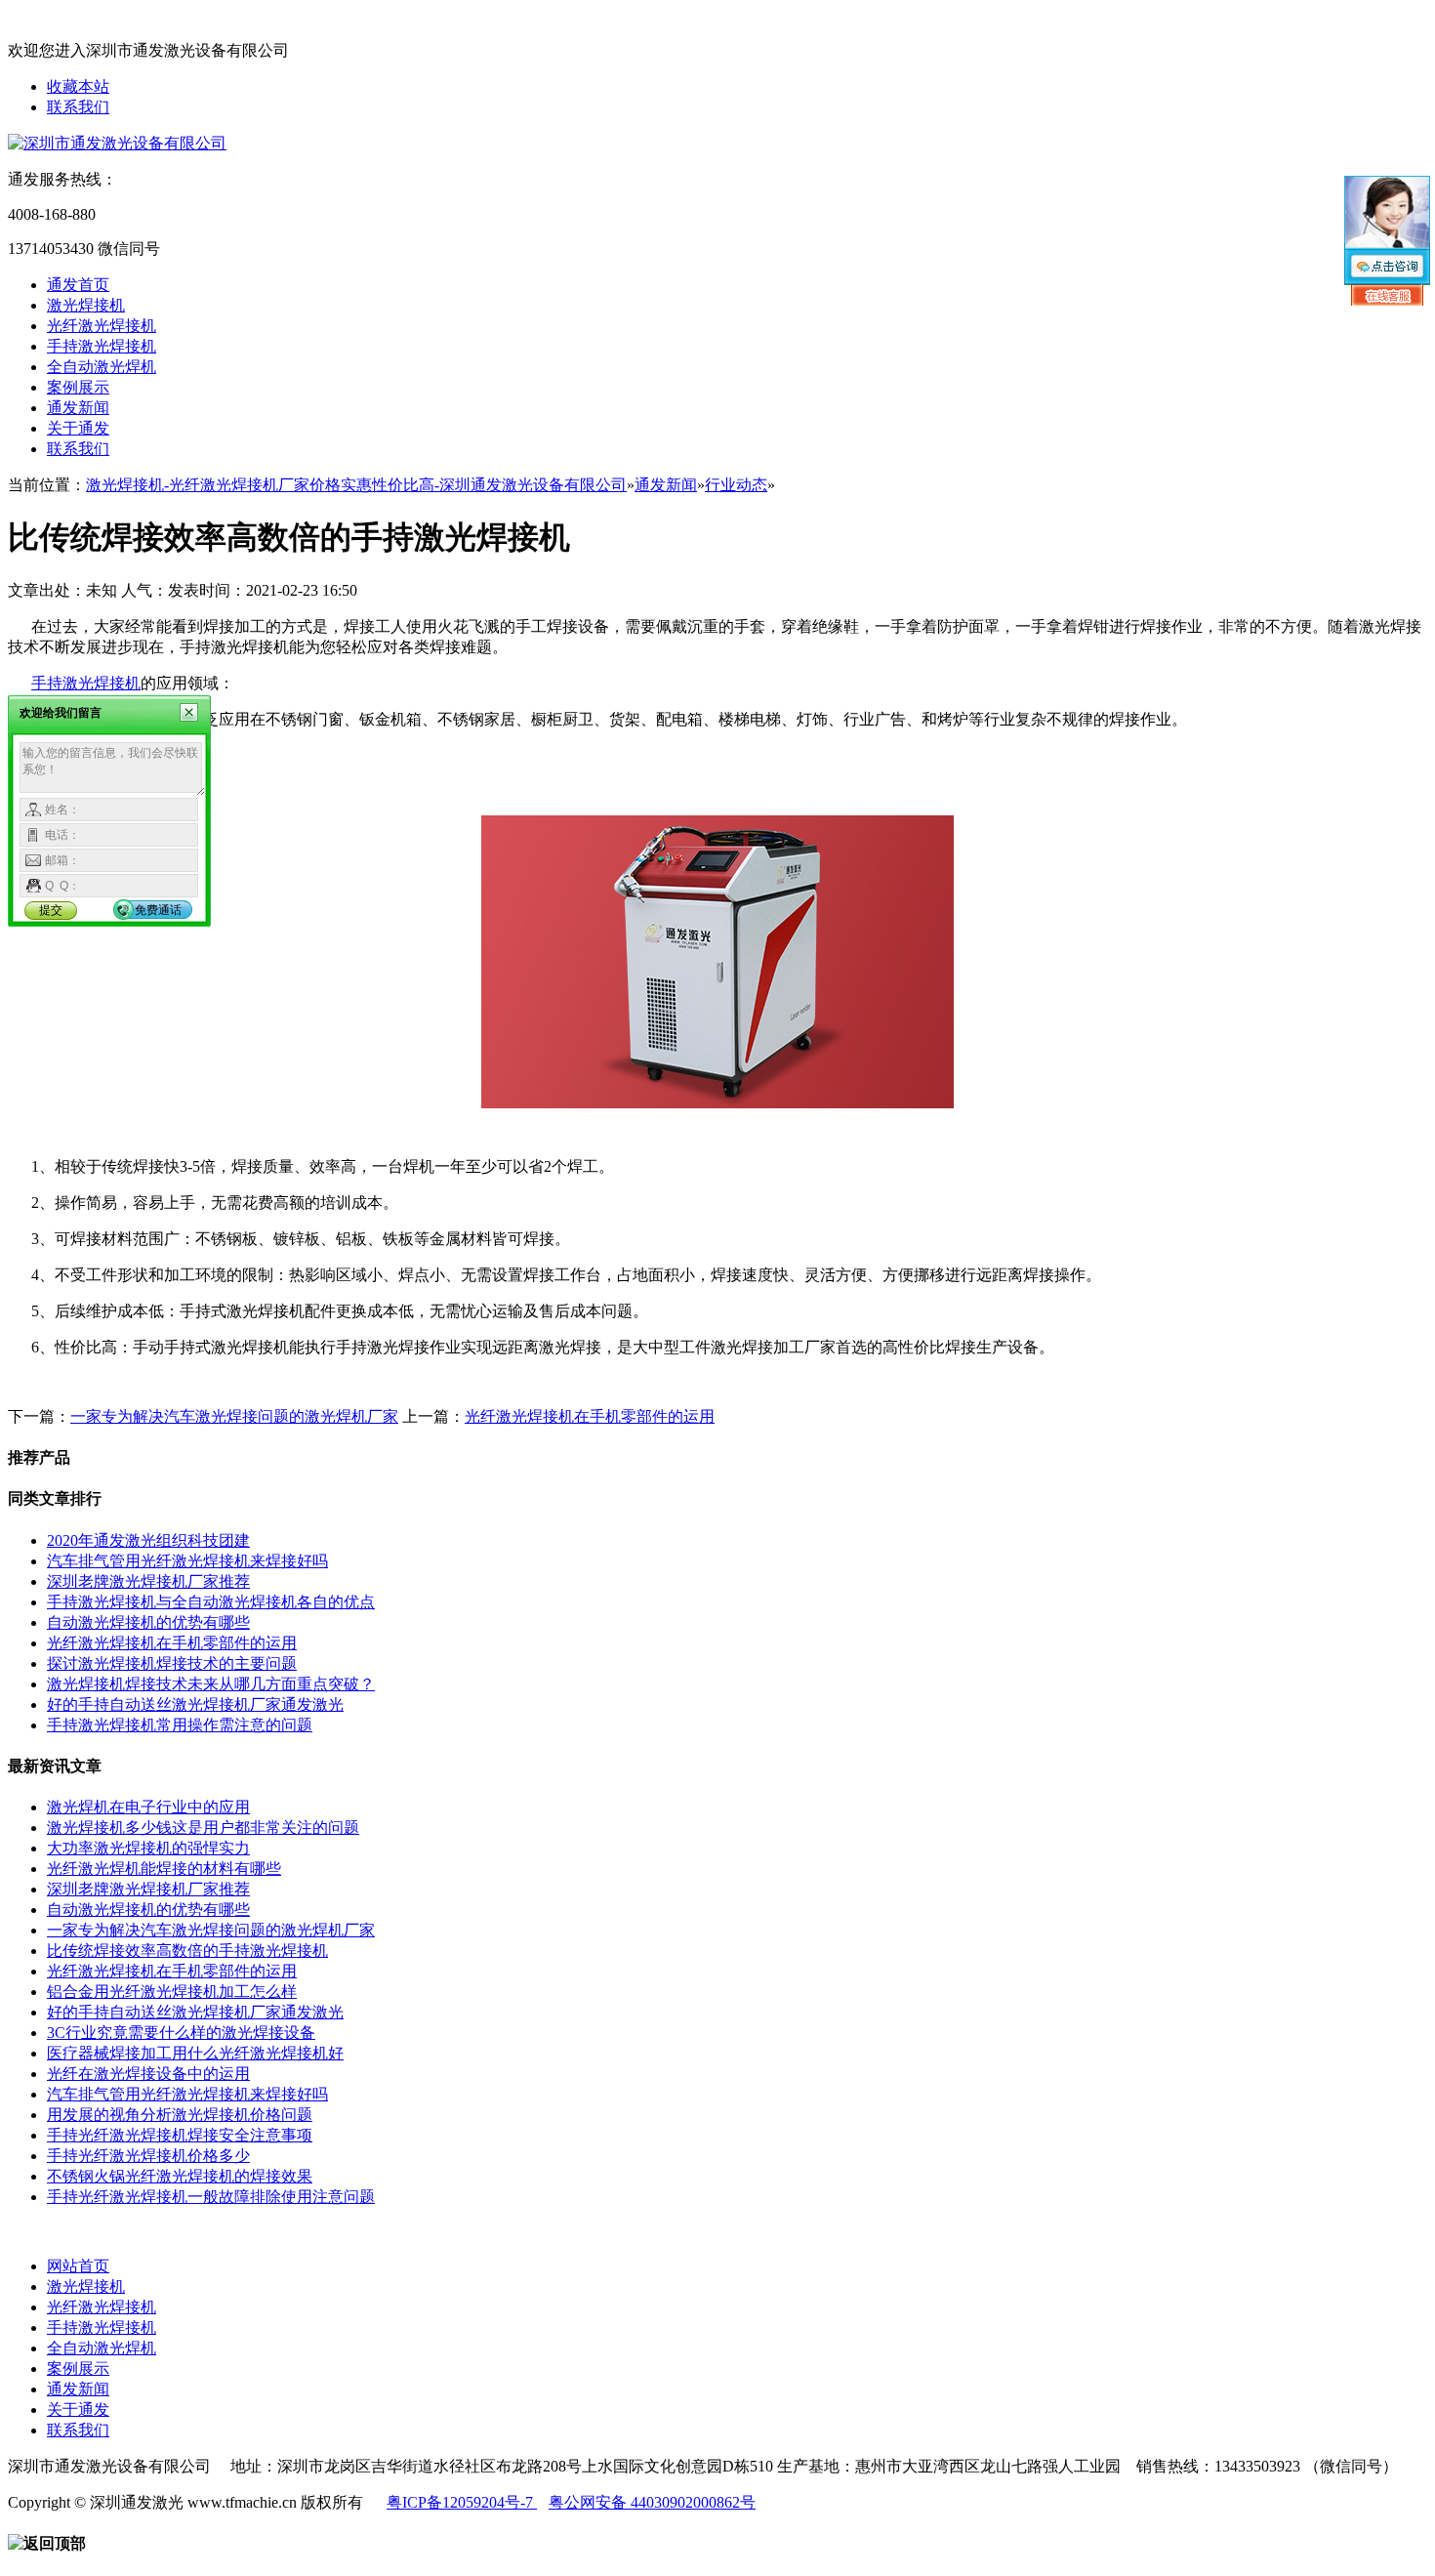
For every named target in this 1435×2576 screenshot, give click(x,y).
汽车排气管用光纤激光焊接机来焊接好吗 (187, 1561)
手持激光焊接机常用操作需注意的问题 (180, 1725)
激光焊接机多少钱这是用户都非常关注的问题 (203, 1828)
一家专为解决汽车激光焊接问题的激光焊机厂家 (234, 1416)
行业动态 (736, 485)
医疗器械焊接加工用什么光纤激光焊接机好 (195, 2053)
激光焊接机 (86, 305)
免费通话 (158, 910)
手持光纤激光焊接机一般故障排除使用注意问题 (211, 2197)
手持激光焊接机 (102, 346)
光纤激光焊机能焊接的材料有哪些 (164, 1869)
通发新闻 (78, 408)
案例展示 (78, 387)
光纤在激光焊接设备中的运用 (148, 2074)
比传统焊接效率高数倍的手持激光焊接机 (187, 1951)
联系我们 (78, 107)
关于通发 (78, 428)
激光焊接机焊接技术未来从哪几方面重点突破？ (211, 1684)
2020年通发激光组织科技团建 (148, 1540)
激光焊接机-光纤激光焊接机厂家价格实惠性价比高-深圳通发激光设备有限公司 (356, 485)
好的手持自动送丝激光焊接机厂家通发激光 (195, 1704)
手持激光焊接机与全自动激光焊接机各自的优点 (211, 1602)
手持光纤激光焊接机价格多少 (148, 2156)
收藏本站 (78, 86)
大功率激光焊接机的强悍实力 (148, 1848)
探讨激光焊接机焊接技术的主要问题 (172, 1663)
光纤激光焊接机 (102, 326)
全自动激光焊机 (102, 367)
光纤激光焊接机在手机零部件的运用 (590, 1416)
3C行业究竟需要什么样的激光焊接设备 (181, 2033)
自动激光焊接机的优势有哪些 (148, 1622)
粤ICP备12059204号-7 (462, 2502)
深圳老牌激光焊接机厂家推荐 (148, 1581)
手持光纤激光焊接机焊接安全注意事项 (180, 2135)
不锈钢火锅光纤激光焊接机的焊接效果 (180, 2176)
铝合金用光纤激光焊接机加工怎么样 (172, 1992)
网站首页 (78, 2266)
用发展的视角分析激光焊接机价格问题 (180, 2115)
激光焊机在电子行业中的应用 (148, 1807)
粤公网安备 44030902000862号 (652, 2502)
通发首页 (78, 285)
